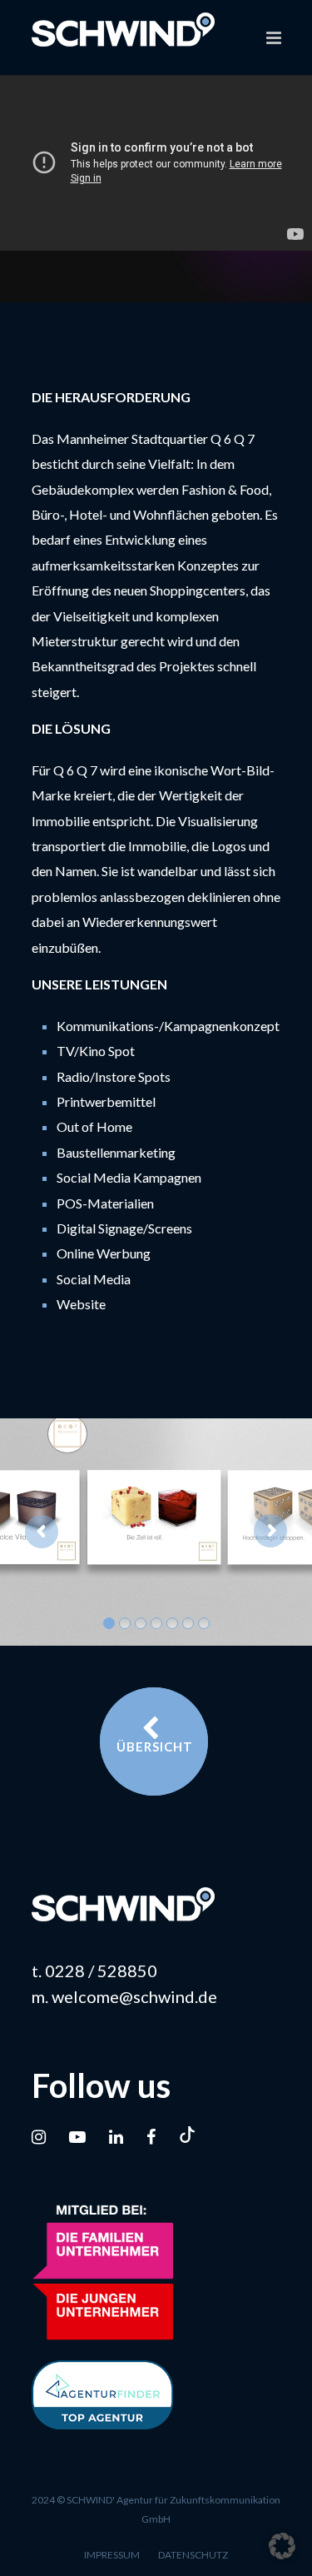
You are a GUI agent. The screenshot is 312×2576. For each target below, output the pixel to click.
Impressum (112, 2555)
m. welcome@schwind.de (124, 1996)
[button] (282, 2546)
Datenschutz (193, 2555)
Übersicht (155, 1746)
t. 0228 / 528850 (94, 1971)
